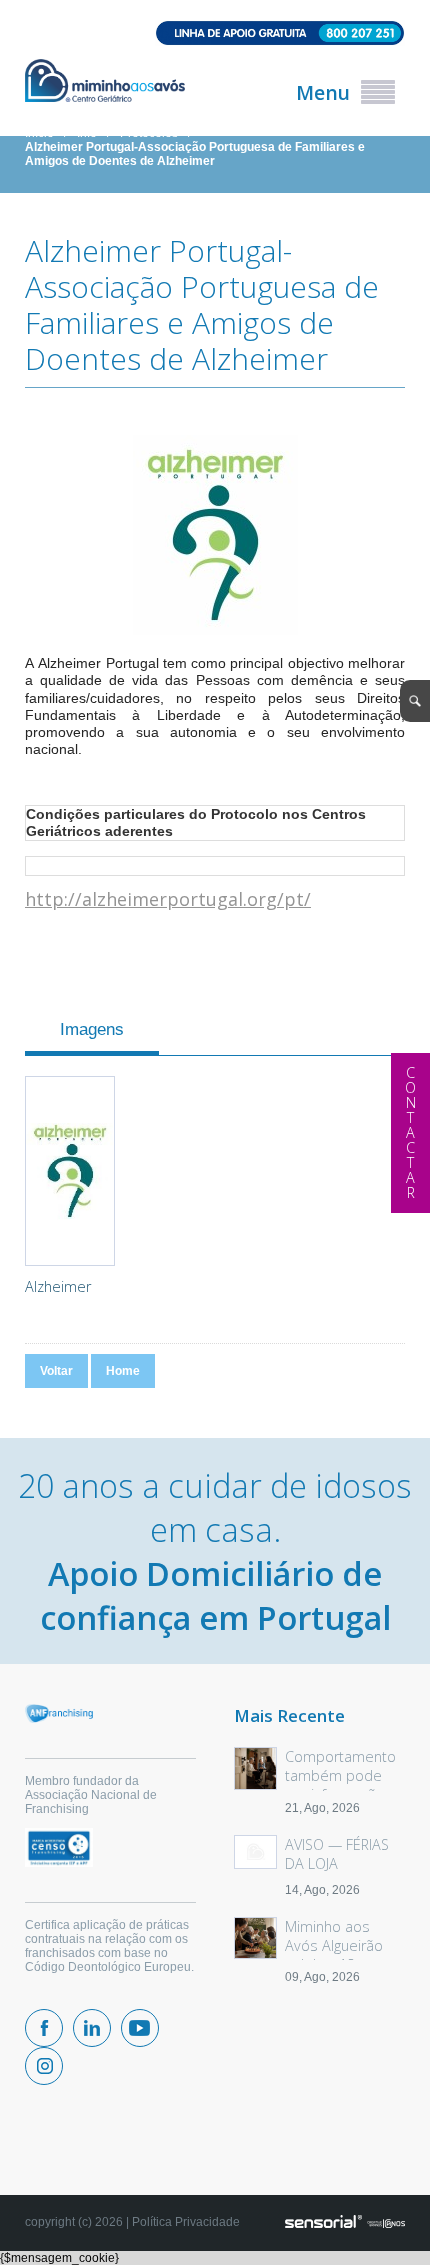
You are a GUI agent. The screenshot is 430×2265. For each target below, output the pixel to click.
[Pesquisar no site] (415, 701)
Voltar (56, 1371)
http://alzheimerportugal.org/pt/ (168, 899)
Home (123, 1371)
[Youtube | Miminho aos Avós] (140, 2028)
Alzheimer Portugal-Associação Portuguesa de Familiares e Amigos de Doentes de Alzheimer (195, 154)
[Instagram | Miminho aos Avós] (44, 2066)
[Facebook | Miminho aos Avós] (44, 2028)
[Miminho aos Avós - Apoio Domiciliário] (105, 82)
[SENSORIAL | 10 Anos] (345, 2223)
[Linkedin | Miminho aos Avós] (92, 2028)
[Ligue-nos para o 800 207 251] (215, 34)
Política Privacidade (186, 2222)
